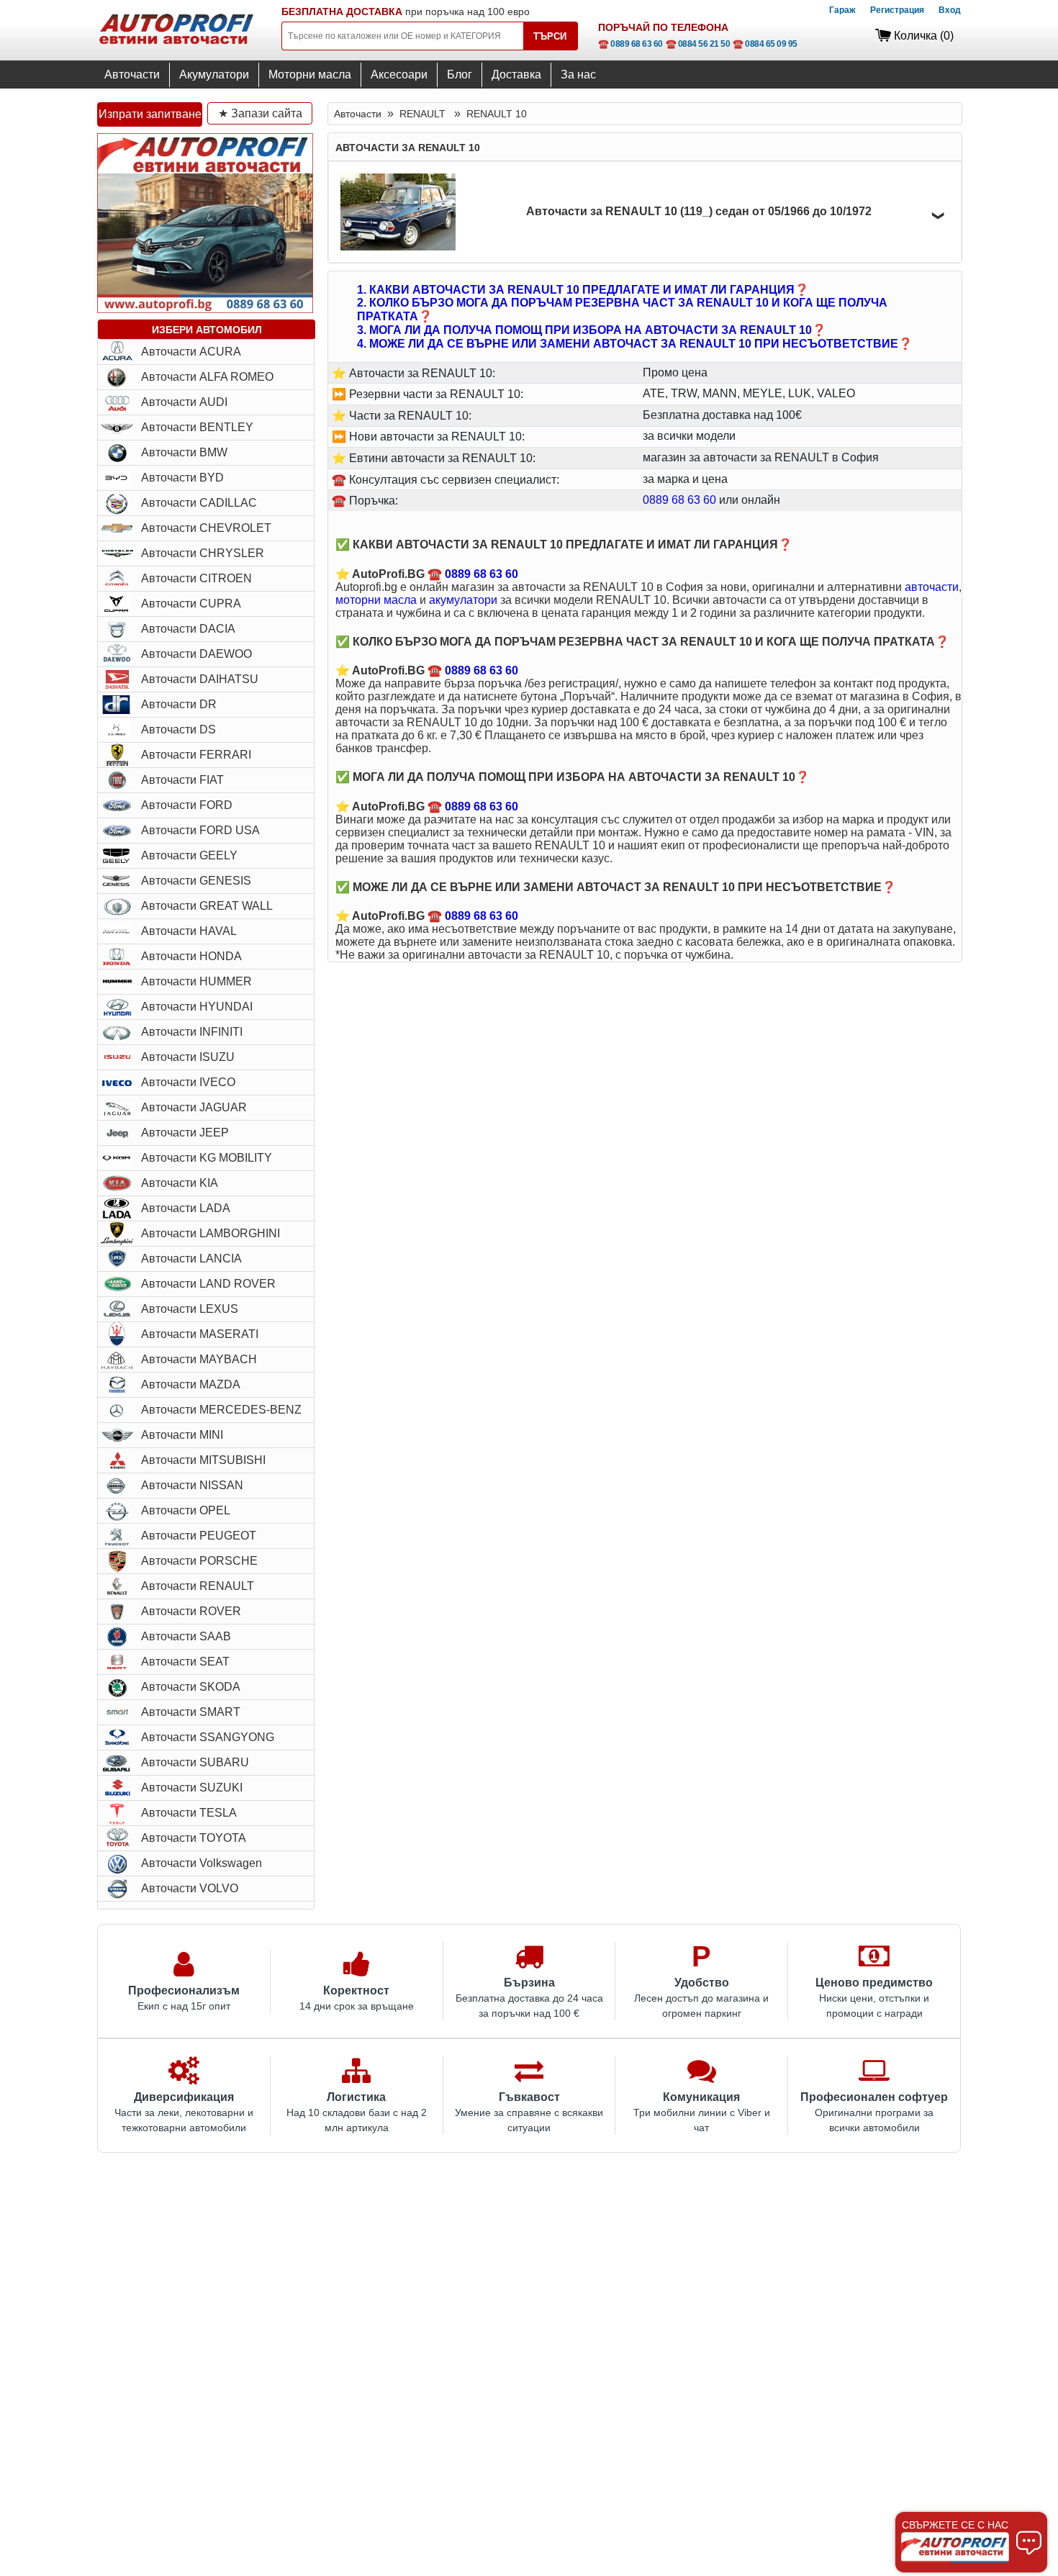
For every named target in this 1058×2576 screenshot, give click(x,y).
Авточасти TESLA (189, 1813)
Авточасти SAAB (186, 1636)
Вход (950, 10)
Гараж (842, 10)
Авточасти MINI (182, 1435)
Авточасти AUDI (184, 402)
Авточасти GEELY (189, 855)
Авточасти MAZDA (191, 1384)
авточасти (932, 587)
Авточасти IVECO (188, 1082)
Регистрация (897, 10)
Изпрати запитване (150, 114)
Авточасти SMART (191, 1712)
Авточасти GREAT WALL (207, 906)
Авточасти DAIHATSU (200, 679)
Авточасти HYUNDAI (197, 1007)
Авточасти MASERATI (200, 1334)
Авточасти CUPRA (191, 604)
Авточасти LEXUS (190, 1309)
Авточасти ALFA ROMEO (207, 377)
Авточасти (132, 74)
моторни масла (376, 600)
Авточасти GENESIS (196, 881)
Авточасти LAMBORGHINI (211, 1233)
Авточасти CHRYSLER (203, 553)
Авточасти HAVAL (189, 931)
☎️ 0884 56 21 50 (698, 44)
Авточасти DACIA (188, 629)
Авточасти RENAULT (198, 1586)
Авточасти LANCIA (191, 1258)
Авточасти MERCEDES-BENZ (221, 1410)
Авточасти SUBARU (195, 1762)
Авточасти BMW (184, 452)
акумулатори (463, 600)
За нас (578, 74)
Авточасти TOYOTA (194, 1838)
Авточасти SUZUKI (192, 1788)
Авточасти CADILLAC (199, 503)
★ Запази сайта (260, 113)
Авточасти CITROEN (196, 578)
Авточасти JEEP (185, 1133)
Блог (460, 74)
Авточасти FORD (187, 805)
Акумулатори (214, 74)
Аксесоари (399, 74)
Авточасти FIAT (182, 780)
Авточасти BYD (182, 478)
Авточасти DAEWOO (196, 654)
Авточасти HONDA (191, 956)
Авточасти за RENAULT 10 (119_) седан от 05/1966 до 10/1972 (699, 211)
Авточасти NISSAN (192, 1485)
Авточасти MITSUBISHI (203, 1460)
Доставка (516, 74)
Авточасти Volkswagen (202, 1863)
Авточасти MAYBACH (199, 1359)
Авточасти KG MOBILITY (207, 1158)
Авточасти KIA (180, 1183)
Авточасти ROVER (191, 1611)
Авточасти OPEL (186, 1510)
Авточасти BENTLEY (197, 427)
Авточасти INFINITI (192, 1032)
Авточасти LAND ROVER (208, 1284)
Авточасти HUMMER (196, 981)
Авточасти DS (178, 729)
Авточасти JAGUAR (194, 1107)
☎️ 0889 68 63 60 (630, 44)
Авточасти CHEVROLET (206, 528)
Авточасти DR (179, 704)
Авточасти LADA (186, 1208)
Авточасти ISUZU (188, 1057)
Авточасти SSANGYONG (208, 1737)
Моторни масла (310, 74)
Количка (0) (924, 36)
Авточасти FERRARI (196, 755)
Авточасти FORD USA (200, 830)
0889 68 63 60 (679, 500)
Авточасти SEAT (185, 1662)
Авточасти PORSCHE (199, 1561)
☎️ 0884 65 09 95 (765, 44)
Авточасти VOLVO (190, 1888)
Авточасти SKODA (191, 1687)
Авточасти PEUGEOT (199, 1536)
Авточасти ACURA (191, 352)
